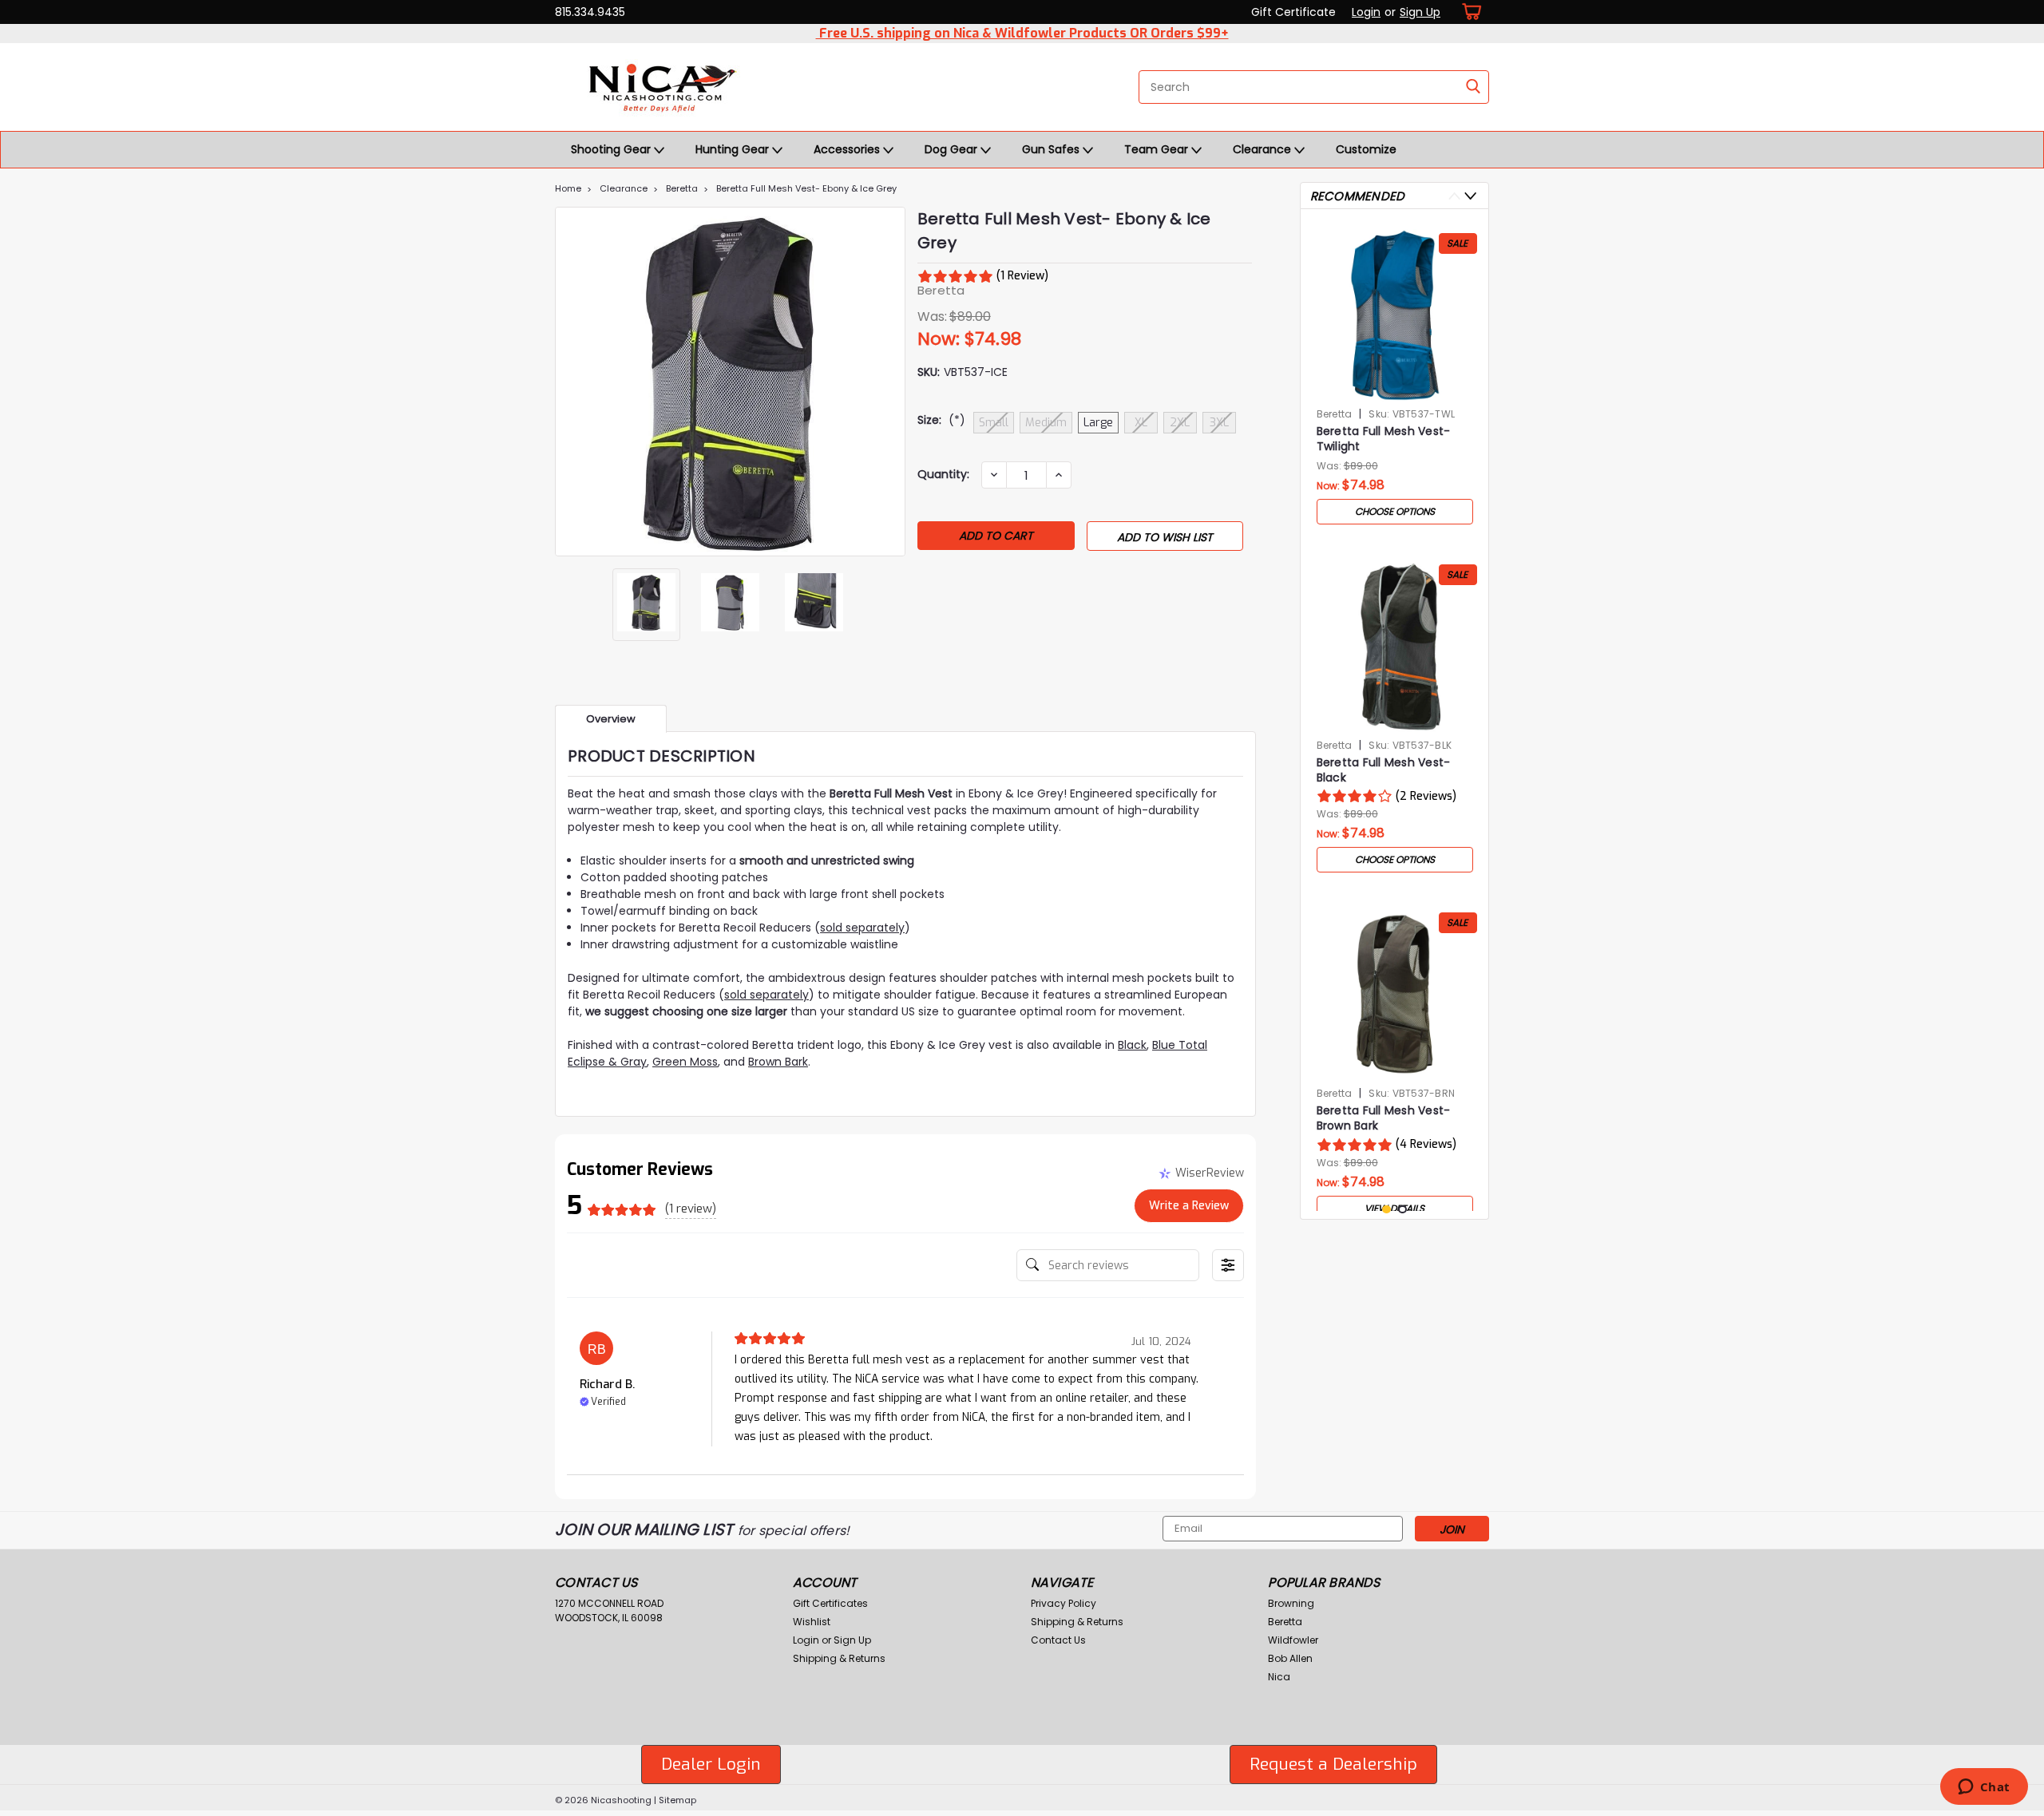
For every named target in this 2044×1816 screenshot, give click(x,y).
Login (1366, 12)
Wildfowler (1293, 1640)
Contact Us (1058, 1640)
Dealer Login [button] (711, 1764)
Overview (611, 719)
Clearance (1264, 149)
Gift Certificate (1293, 12)
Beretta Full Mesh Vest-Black (1384, 770)
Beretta (682, 188)
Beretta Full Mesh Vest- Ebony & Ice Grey (806, 188)
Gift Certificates (830, 1603)
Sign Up (1420, 12)
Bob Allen (1290, 1658)
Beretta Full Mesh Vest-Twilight (1384, 439)
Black (1132, 1045)
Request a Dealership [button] (1333, 1764)
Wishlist (812, 1622)
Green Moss (685, 1062)
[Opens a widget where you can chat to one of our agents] (1984, 1788)
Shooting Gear (612, 149)
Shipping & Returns (839, 1658)
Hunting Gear (734, 149)
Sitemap (677, 1800)
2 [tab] (1402, 1210)
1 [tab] (1386, 1210)
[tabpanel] (1395, 377)
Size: (941, 420)
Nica (1279, 1677)
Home (568, 188)
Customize (1366, 149)
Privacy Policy (1064, 1603)
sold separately (862, 928)
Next (891, 382)
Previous (569, 382)
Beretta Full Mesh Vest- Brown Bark (1384, 1118)
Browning (1291, 1603)
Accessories (848, 149)
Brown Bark (778, 1062)
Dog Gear (953, 149)
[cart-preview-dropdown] (1469, 12)
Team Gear (1158, 149)
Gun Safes (1052, 149)
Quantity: (943, 474)
